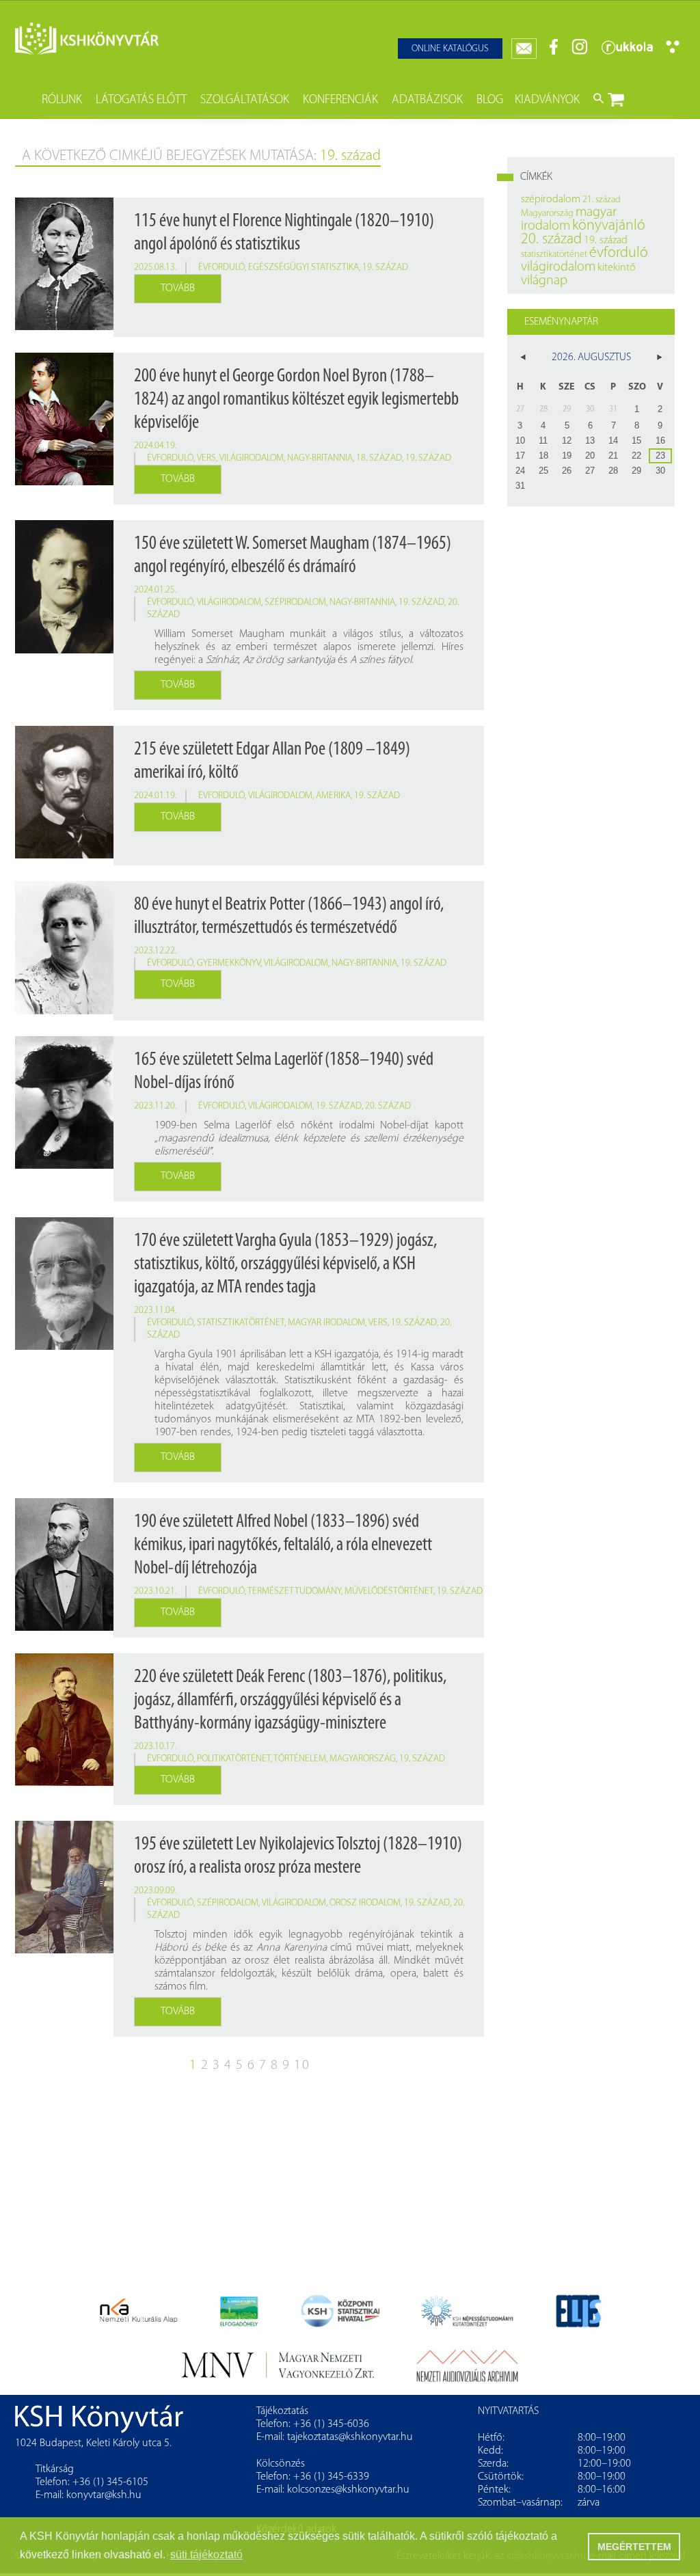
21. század (602, 200)
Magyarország (363, 1759)
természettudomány (294, 1591)
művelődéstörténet (389, 1591)
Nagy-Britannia (320, 458)
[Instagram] (580, 52)
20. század (388, 1106)
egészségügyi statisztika (304, 268)
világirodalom (252, 458)
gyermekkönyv (229, 963)
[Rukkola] (627, 52)
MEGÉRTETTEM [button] (634, 2547)
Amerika (333, 796)
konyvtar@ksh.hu (104, 2495)
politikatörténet (234, 1759)
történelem (300, 1759)
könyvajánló (609, 226)
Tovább (178, 288)
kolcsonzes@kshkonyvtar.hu (348, 2490)
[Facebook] (554, 52)
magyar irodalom (326, 1323)
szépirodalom (295, 602)
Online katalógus (450, 49)
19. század (385, 268)
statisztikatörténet (241, 1323)
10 (302, 2065)
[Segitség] (673, 51)
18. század (379, 458)
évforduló (221, 268)
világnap (544, 281)
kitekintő (617, 268)
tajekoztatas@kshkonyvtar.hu (350, 2437)
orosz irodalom (365, 1903)
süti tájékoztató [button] (206, 2554)
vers (206, 458)
